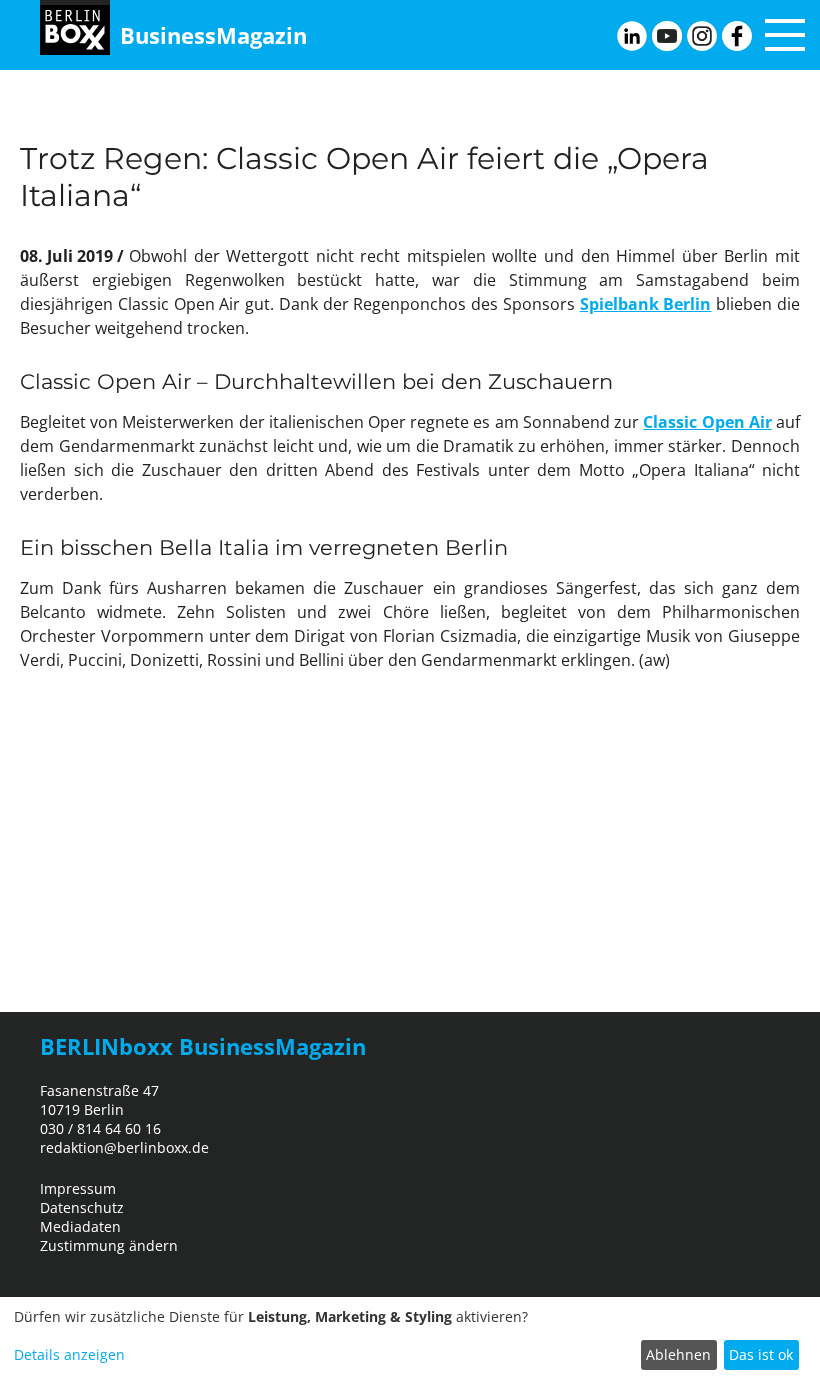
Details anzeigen (69, 1354)
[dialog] (410, 1340)
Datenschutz (82, 1207)
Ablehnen (678, 1354)
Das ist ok (761, 1354)
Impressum (78, 1188)
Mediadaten (80, 1226)
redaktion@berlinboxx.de (124, 1147)
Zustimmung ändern (109, 1245)
